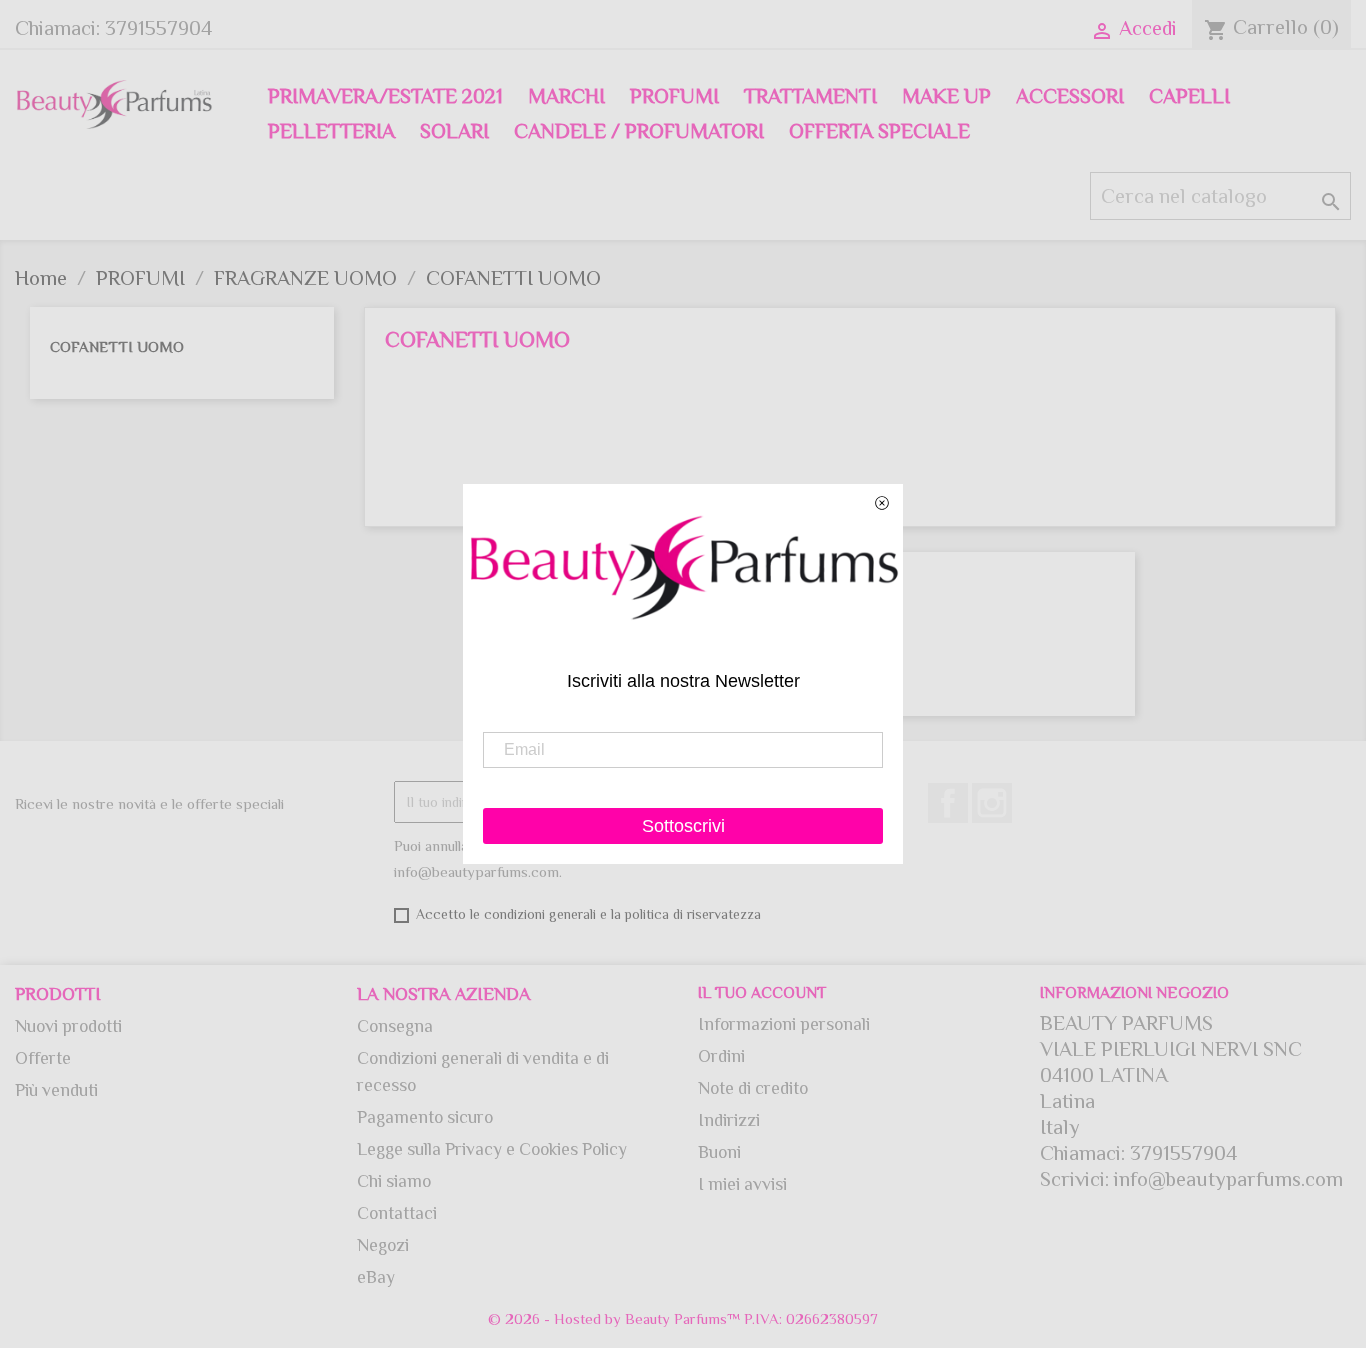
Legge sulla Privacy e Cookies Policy (492, 1149)
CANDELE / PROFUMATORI (639, 131)
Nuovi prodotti (68, 1026)
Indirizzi (729, 1120)
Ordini (721, 1056)
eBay (376, 1277)
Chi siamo (394, 1181)
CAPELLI (1189, 96)
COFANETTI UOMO (117, 346)
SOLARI (454, 131)
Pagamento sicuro (425, 1117)
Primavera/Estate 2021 (385, 96)
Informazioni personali (784, 1024)
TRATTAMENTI (810, 96)
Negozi (383, 1245)
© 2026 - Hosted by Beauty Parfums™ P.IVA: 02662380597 (683, 1318)
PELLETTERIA (331, 131)
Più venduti (56, 1090)
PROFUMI (674, 96)
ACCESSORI (1070, 96)
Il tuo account (762, 993)
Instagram (992, 803)
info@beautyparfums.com (1228, 1179)
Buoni (719, 1152)
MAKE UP (946, 96)
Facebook (948, 803)
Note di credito (753, 1088)
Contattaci (397, 1213)
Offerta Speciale (879, 131)
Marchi (566, 96)
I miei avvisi (742, 1184)
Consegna (395, 1026)
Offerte (43, 1058)
